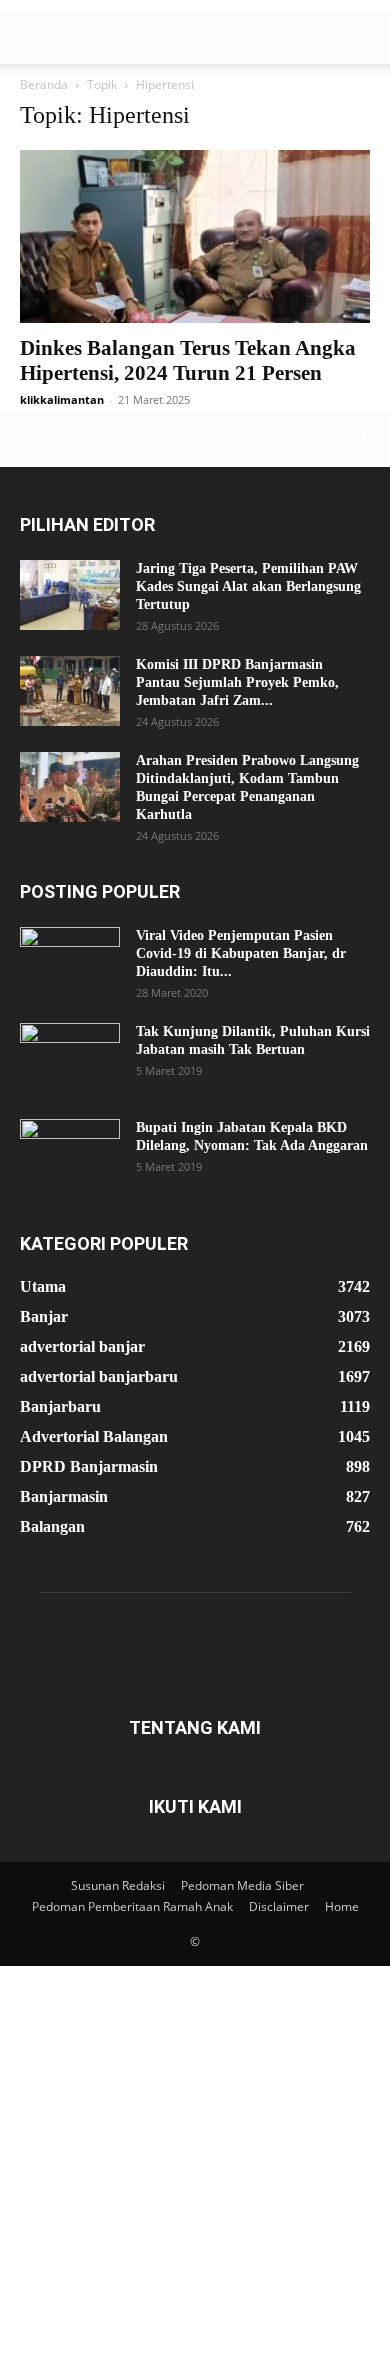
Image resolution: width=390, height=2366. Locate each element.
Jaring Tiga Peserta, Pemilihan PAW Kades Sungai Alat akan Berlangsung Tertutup (248, 586)
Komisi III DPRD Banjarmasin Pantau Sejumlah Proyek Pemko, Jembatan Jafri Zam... (237, 682)
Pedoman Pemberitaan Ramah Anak (132, 1906)
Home (342, 1906)
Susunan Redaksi (118, 1885)
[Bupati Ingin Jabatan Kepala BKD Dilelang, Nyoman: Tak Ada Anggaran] (70, 1154)
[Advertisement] (195, 205)
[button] (34, 437)
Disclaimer (279, 1906)
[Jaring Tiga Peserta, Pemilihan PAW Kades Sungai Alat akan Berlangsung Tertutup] (70, 595)
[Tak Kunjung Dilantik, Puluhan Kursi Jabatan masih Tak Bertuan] (70, 1058)
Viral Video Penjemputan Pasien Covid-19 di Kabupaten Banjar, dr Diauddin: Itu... (241, 953)
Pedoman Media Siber (242, 1885)
